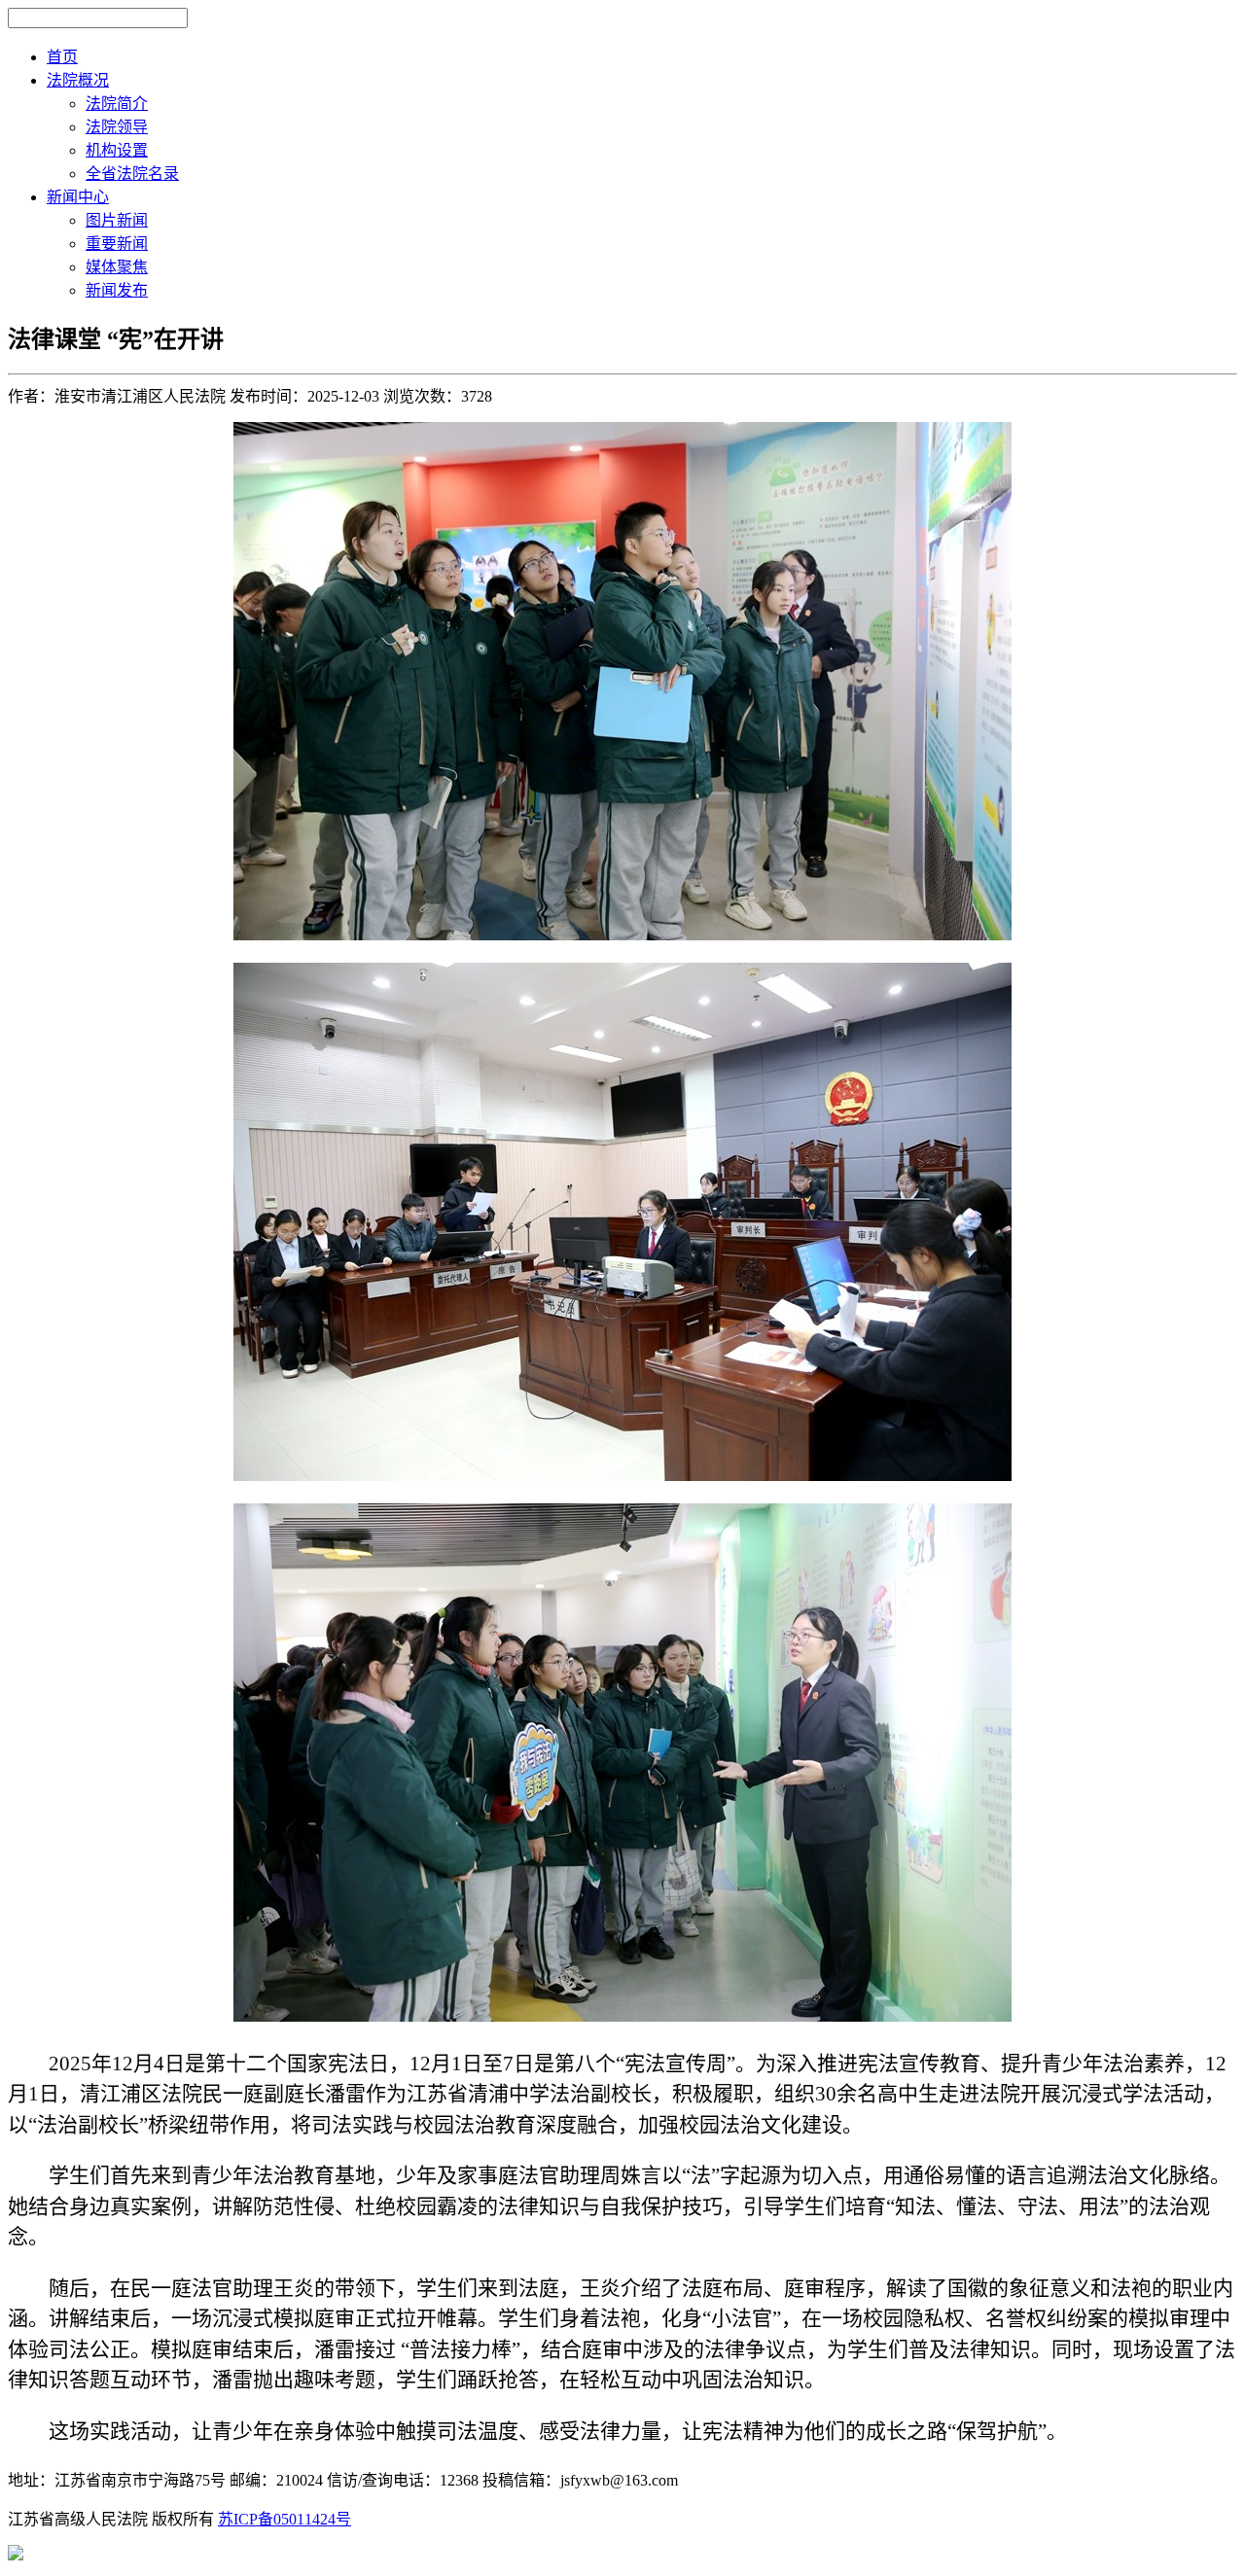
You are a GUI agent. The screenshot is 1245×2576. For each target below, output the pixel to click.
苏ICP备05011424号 (285, 2519)
